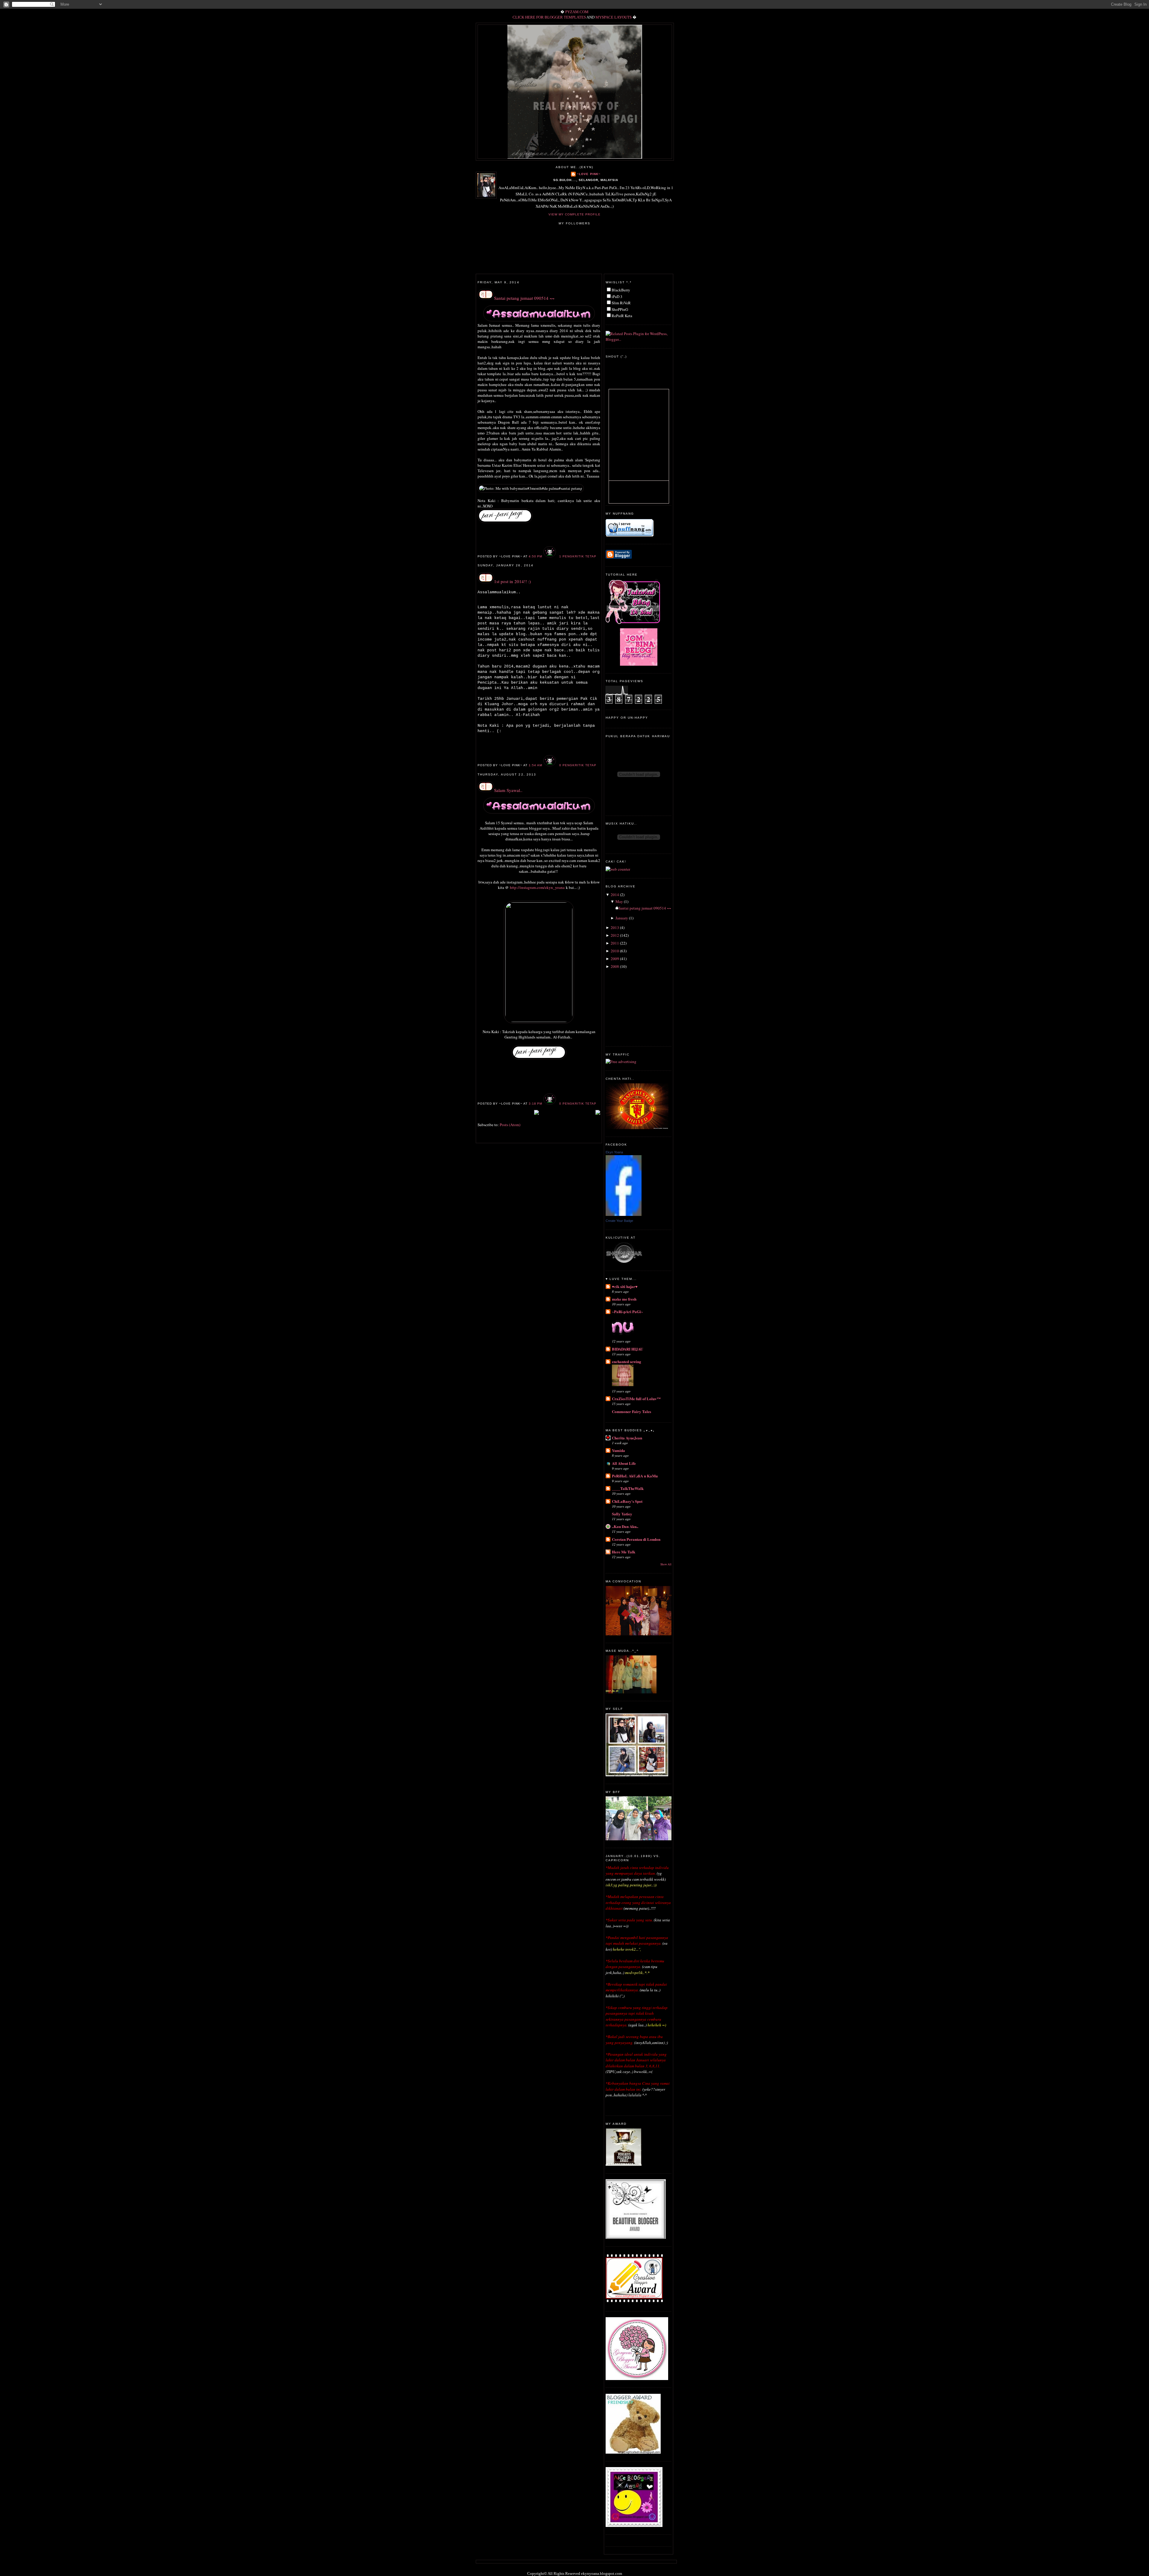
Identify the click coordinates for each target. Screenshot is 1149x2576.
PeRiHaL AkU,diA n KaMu (635, 1476)
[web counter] (618, 869)
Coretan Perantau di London (636, 1539)
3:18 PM (535, 1104)
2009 (615, 959)
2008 (615, 966)
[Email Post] (598, 556)
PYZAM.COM (577, 12)
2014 (615, 895)
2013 (615, 927)
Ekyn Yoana (614, 1152)
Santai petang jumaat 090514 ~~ (524, 298)
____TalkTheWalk (628, 1488)
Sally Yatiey (622, 1514)
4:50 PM (535, 556)
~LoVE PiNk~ (589, 174)
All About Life (624, 1463)
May (619, 901)
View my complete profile (574, 214)
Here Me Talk (624, 1552)
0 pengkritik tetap (578, 765)
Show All (666, 1564)
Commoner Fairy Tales (632, 1411)
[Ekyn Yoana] (624, 1214)
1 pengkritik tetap (578, 556)
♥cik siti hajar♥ (625, 1286)
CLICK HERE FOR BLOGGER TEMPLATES (549, 17)
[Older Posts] (598, 1113)
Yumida (618, 1450)
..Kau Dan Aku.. (625, 1526)
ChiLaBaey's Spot (627, 1501)
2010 (615, 951)
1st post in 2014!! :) (512, 581)
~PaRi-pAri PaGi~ (627, 1311)
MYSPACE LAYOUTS (614, 17)
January (622, 918)
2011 (615, 943)
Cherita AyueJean (627, 1438)
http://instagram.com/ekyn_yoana (537, 887)
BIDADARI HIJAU (627, 1349)
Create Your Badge (619, 1221)
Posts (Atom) (510, 1125)
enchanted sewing (627, 1361)
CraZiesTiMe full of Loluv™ (636, 1399)
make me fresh (624, 1299)
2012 (615, 935)
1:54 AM (535, 765)
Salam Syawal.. (508, 790)
